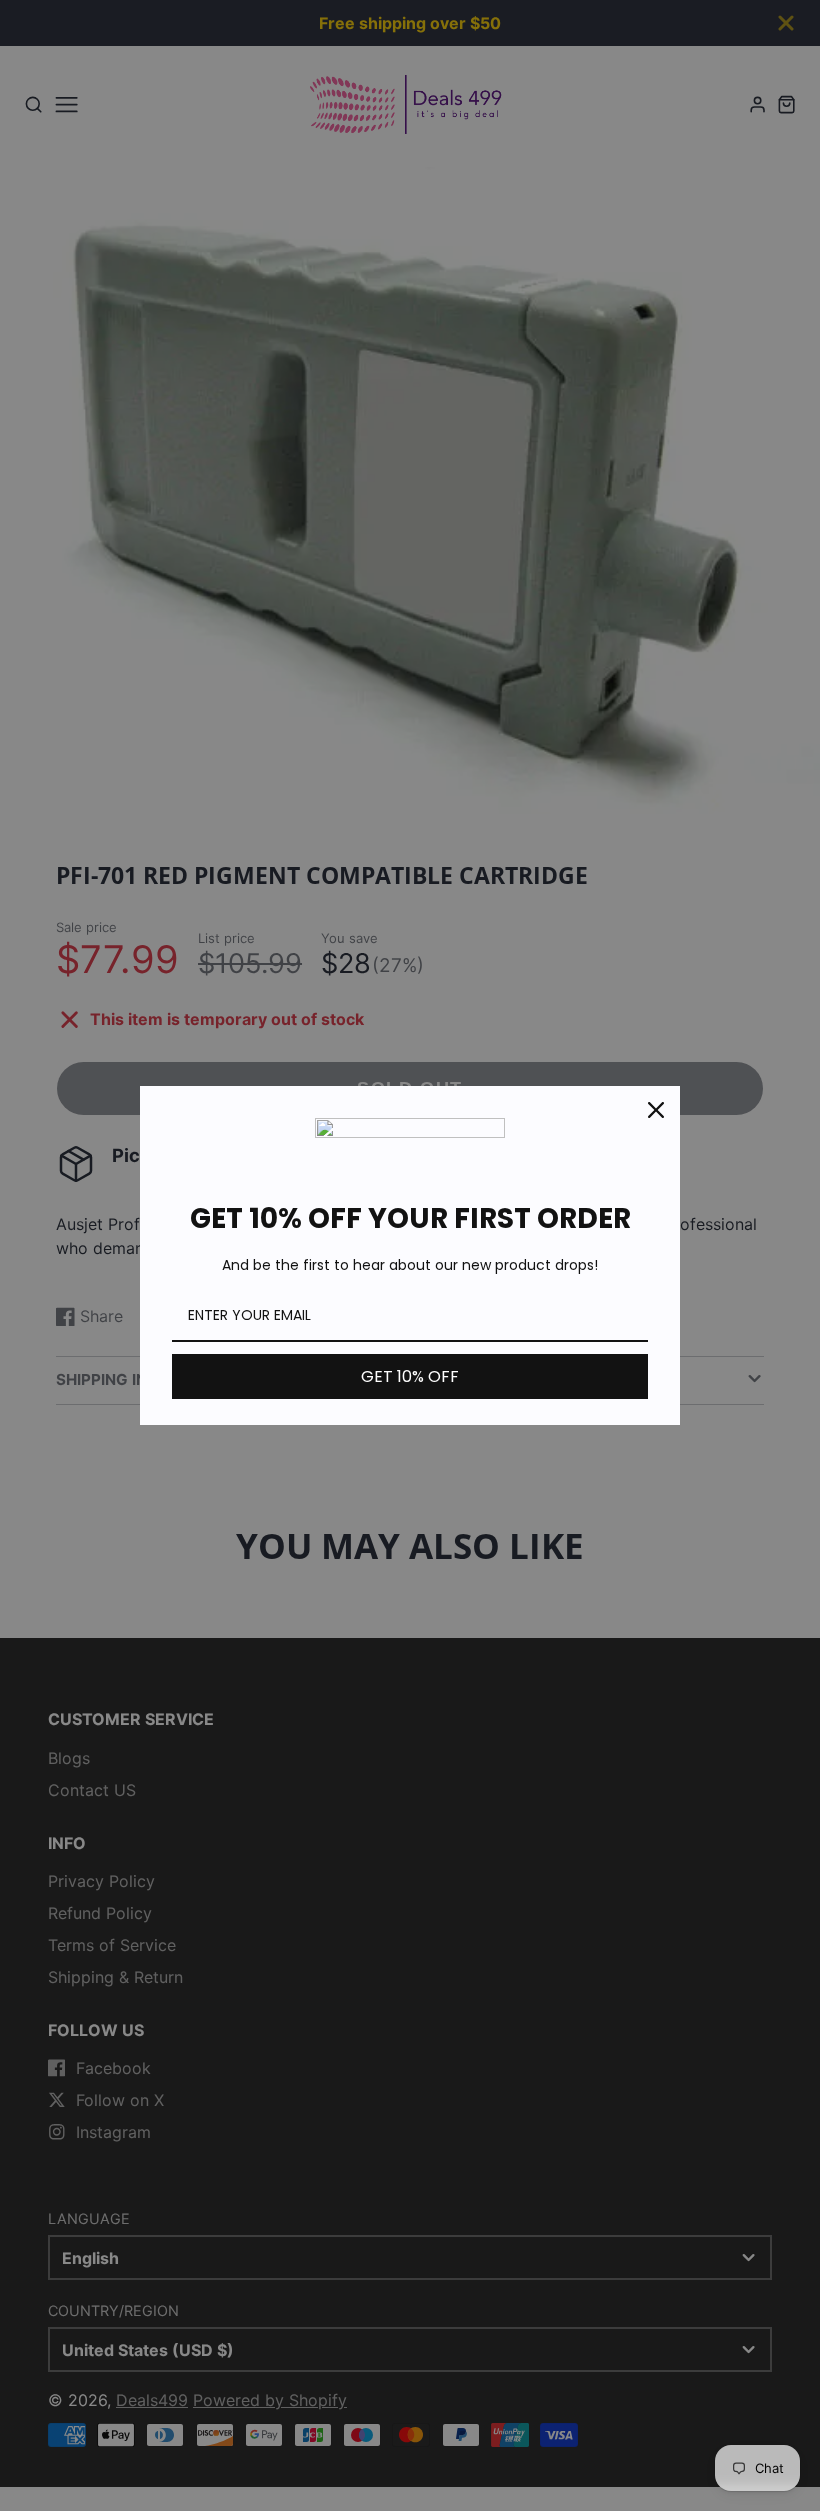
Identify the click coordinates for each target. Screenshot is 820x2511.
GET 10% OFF (410, 1376)
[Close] (656, 1110)
